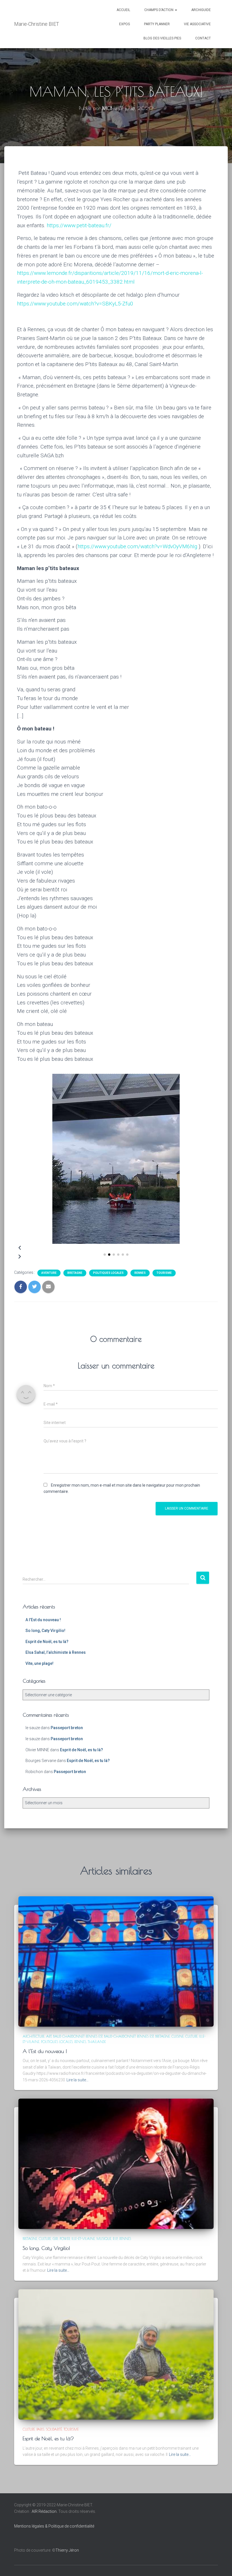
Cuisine (178, 2036)
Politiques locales (108, 1273)
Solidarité (54, 2429)
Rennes (140, 1273)
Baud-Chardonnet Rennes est (129, 2036)
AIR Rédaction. (45, 2511)
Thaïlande (97, 2042)
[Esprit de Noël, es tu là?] (116, 2354)
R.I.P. (115, 2239)
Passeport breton (67, 1728)
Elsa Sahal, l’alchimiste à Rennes (56, 1652)
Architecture (34, 2036)
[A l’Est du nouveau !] (116, 1961)
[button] (105, 1255)
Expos (124, 24)
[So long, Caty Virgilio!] (116, 2163)
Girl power (61, 2239)
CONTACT (203, 38)
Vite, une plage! (39, 1663)
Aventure (49, 1273)
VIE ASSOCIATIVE (197, 24)
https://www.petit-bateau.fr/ (79, 225)
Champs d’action (159, 10)
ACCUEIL (123, 10)
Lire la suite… (78, 2080)
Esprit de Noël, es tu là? (47, 1642)
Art (49, 2036)
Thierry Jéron (67, 2550)
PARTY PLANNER (157, 24)
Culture (191, 2036)
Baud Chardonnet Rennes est (78, 2036)
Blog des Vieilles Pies (162, 38)
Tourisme (164, 1273)
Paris (40, 2429)
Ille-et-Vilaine (83, 2239)
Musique (104, 2239)
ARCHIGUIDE (201, 10)
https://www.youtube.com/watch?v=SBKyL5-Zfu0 (75, 304)
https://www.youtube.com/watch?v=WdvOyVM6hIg (137, 546)
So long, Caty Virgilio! (45, 1631)
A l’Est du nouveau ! (43, 1620)
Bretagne (75, 1273)
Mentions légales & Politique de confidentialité (54, 2526)
